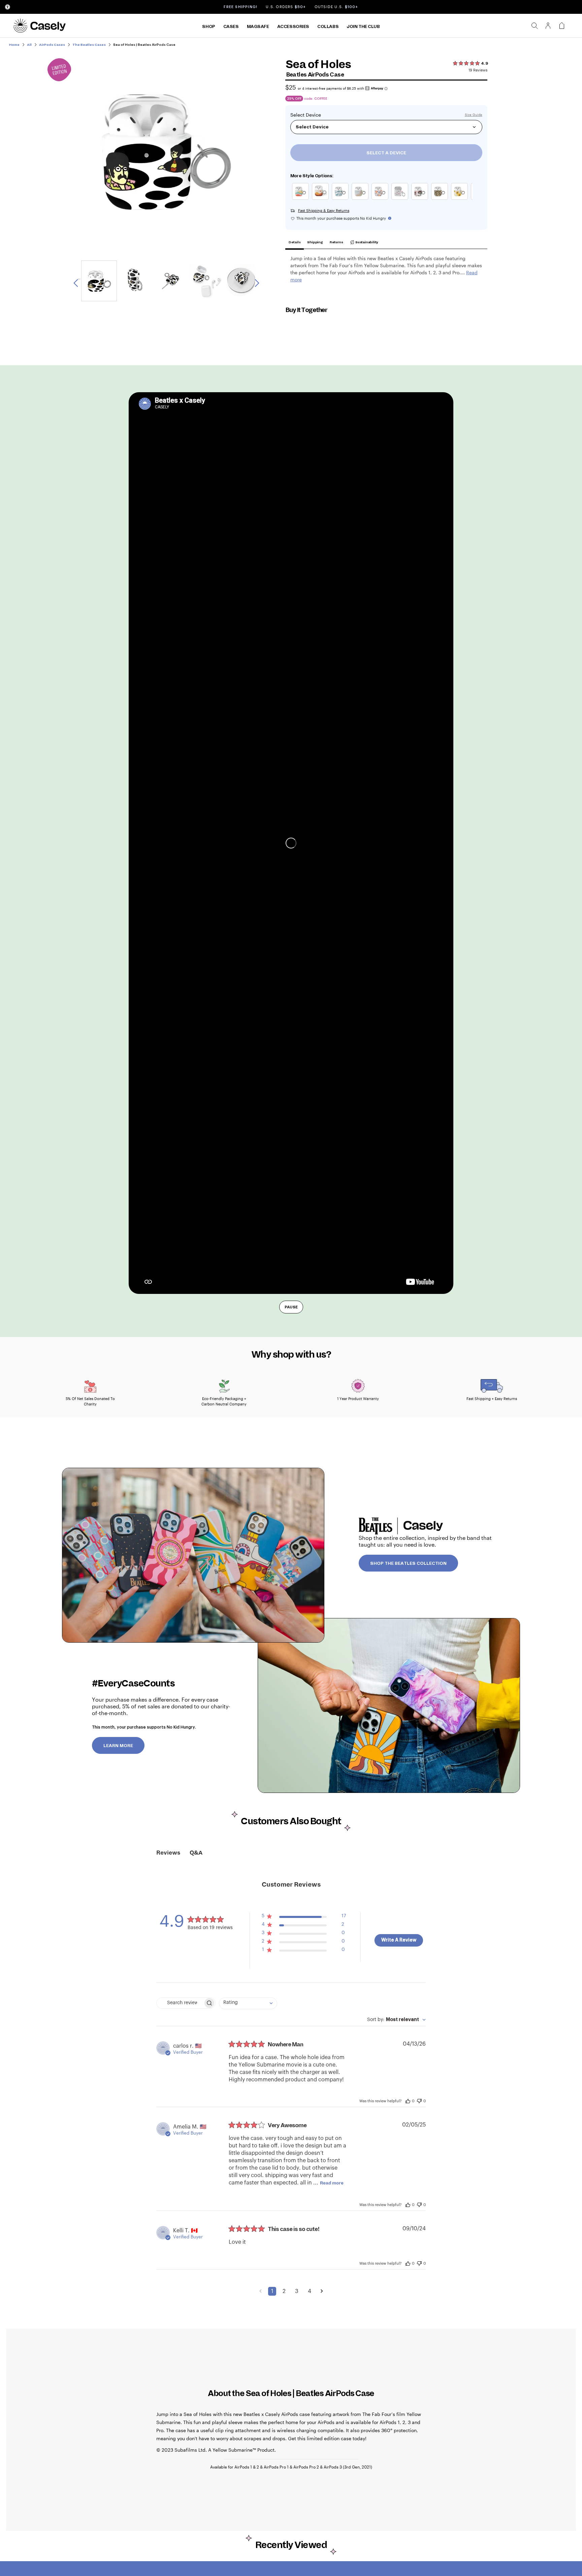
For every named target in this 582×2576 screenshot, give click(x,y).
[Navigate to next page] (322, 2291)
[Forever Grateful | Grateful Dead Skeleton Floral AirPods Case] (421, 200)
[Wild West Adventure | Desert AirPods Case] (342, 200)
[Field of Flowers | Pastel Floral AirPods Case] (381, 200)
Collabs (328, 27)
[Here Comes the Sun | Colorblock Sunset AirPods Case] (302, 200)
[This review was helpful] (408, 2101)
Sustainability (366, 242)
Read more (332, 2183)
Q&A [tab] (196, 1853)
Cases (231, 27)
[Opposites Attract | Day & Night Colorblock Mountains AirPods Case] (322, 200)
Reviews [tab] (168, 1853)
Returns (336, 242)
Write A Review (399, 1940)
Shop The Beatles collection (408, 1563)
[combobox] (248, 2003)
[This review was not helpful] (419, 2100)
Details (295, 242)
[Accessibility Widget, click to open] (8, 7)
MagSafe (258, 27)
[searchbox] (180, 2003)
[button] (304, 1917)
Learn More (118, 1746)
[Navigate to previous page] (261, 2291)
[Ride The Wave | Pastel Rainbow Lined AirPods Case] (362, 200)
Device (313, 115)
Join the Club (363, 27)
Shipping (315, 242)
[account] (548, 28)
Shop (208, 27)
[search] (535, 26)
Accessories (293, 27)
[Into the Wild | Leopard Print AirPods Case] (441, 200)
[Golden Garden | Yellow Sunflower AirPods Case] (461, 200)
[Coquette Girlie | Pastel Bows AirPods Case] (401, 200)
